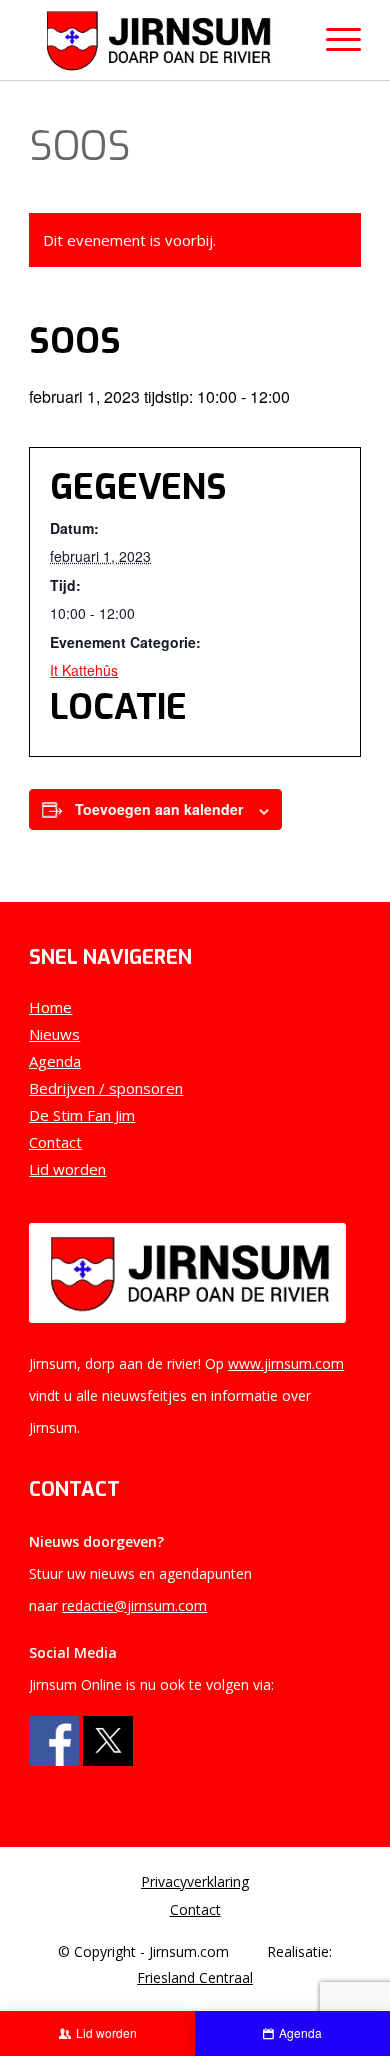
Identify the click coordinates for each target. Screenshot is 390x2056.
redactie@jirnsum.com (134, 1605)
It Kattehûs (84, 670)
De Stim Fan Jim (82, 1115)
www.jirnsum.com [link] (286, 1363)
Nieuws (54, 1034)
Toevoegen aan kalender (159, 809)
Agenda (55, 1061)
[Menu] (333, 40)
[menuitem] (195, 1882)
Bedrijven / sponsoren (106, 1088)
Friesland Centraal (195, 1977)
